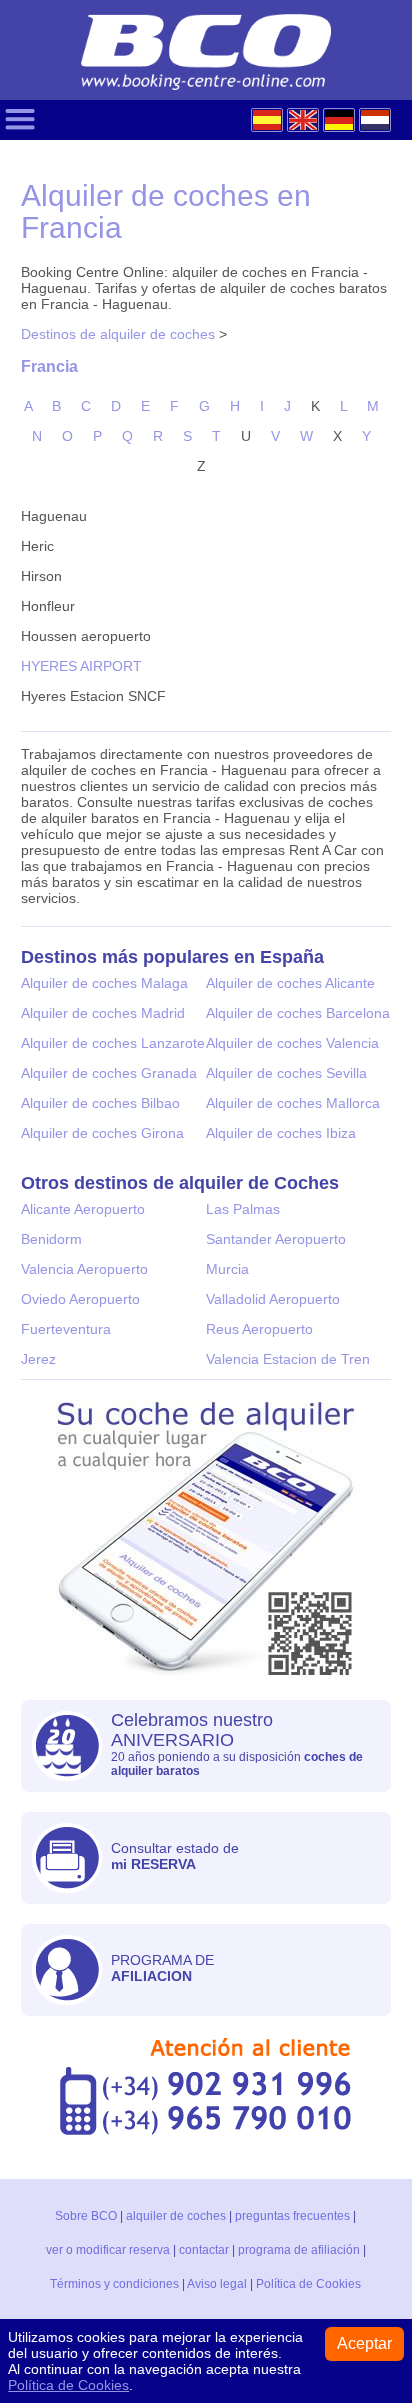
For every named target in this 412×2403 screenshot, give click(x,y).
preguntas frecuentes (292, 2216)
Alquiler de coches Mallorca (293, 1103)
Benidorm (51, 1239)
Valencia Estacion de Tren (288, 1359)
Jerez (38, 1359)
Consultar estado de (175, 1856)
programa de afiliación (299, 2250)
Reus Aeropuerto (259, 1329)
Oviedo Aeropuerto (80, 1299)
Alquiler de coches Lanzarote (113, 1043)
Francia (49, 366)
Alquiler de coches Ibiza (281, 1133)
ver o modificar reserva (108, 2250)
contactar (204, 2250)
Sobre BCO (86, 2216)
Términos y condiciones (114, 2284)
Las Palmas (243, 1209)
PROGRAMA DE (162, 1968)
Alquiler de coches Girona (102, 1133)
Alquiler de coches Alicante (290, 983)
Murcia (227, 1269)
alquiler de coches (176, 2216)
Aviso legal (217, 2284)
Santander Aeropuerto (276, 1239)
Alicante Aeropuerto (83, 1209)
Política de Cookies (308, 2284)
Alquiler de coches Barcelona (298, 1013)
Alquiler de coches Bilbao (100, 1103)
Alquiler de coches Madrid (103, 1013)
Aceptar (364, 2343)
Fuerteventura (66, 1329)
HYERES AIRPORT (81, 666)
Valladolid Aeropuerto (273, 1299)
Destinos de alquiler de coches (118, 334)
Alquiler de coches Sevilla (286, 1073)
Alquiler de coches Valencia (292, 1043)
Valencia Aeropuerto (84, 1269)
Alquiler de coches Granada (109, 1073)
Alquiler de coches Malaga (104, 983)
